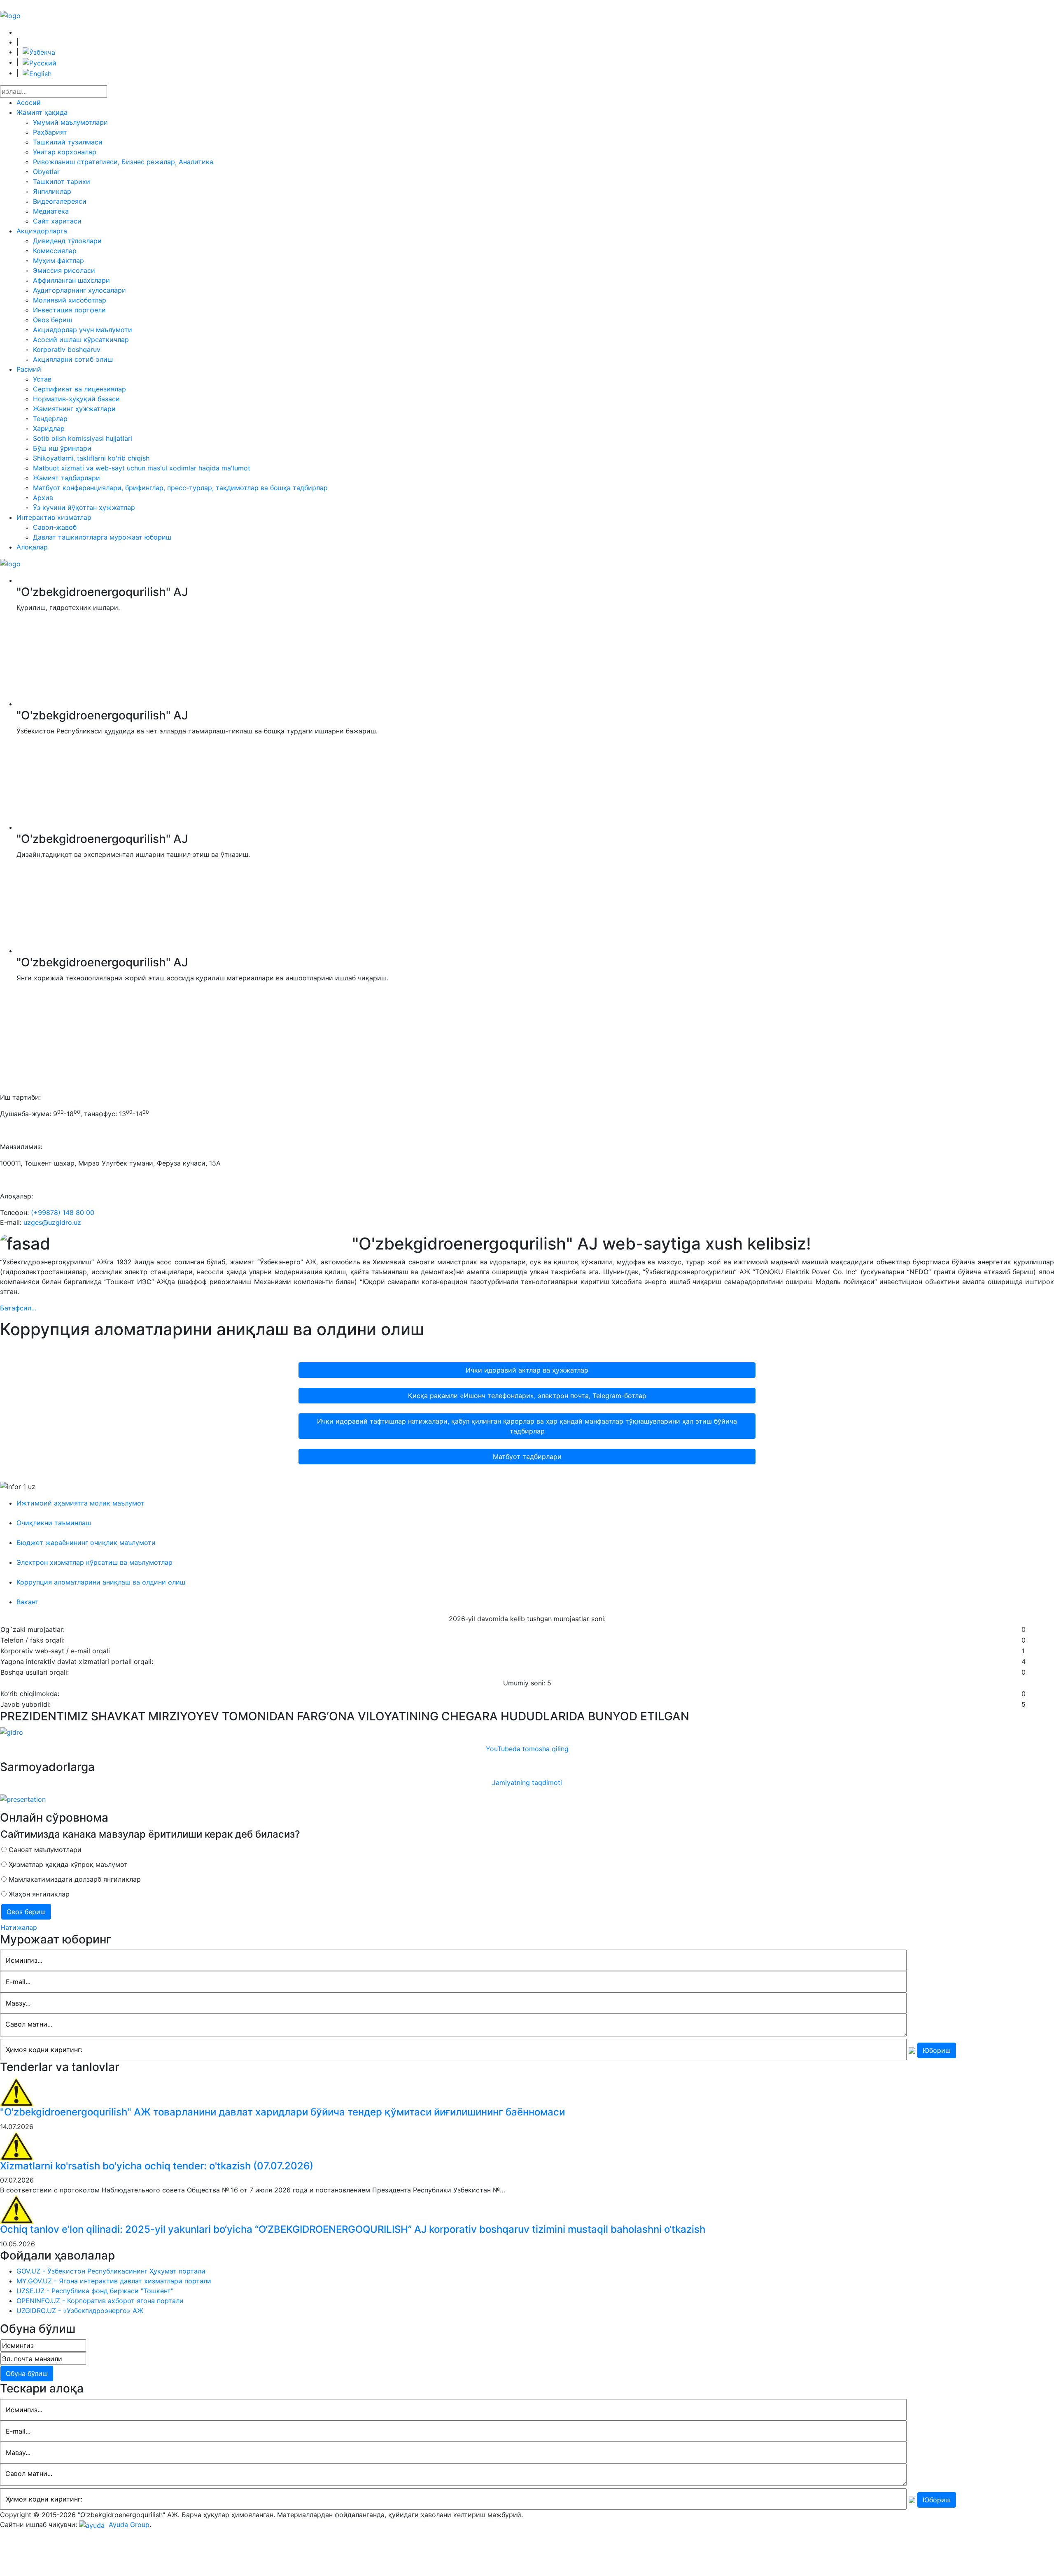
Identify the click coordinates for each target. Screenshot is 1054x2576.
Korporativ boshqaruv (67, 349)
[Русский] (40, 62)
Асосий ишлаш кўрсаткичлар (81, 340)
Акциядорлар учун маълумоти (83, 330)
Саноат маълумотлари (44, 1850)
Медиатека (51, 211)
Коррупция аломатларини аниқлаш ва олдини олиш (101, 1582)
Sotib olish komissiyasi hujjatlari (83, 438)
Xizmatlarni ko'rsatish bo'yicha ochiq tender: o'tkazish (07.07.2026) (157, 2166)
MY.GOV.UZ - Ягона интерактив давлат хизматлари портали (114, 2281)
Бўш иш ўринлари (62, 448)
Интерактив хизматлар (54, 517)
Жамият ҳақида (42, 112)
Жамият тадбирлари (66, 478)
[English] (37, 73)
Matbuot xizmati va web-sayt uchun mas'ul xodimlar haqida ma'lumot (142, 468)
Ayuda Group (128, 2525)
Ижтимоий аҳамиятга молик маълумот (80, 1503)
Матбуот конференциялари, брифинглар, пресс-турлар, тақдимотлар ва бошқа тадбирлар (180, 488)
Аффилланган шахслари (71, 280)
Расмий (29, 369)
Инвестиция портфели (69, 310)
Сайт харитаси (57, 221)
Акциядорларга (42, 231)
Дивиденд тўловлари (67, 241)
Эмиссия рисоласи (64, 270)
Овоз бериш (52, 320)
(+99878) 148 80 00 (63, 1212)
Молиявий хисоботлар (70, 300)
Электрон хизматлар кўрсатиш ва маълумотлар (94, 1562)
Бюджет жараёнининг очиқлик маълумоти (86, 1543)
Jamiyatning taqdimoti (527, 1782)
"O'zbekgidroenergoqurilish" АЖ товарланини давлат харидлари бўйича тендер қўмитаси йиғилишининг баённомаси (282, 2112)
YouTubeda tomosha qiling (527, 1749)
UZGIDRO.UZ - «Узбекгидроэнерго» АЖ (80, 2311)
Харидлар (49, 428)
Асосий (29, 102)
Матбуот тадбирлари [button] (527, 1457)
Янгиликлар (52, 191)
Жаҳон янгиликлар (38, 1894)
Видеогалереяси (60, 201)
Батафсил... (18, 1308)
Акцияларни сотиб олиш (73, 359)
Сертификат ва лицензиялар (79, 389)
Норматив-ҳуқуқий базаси (76, 399)
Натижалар (19, 1927)
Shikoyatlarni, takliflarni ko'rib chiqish (91, 458)
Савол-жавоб (55, 527)
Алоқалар (32, 547)
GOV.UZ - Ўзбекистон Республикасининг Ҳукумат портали (111, 2271)
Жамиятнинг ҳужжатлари (74, 409)
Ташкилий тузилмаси (68, 142)
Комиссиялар (55, 251)
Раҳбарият (50, 132)
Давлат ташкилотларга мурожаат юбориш (102, 537)
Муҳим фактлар (58, 261)
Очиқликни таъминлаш (54, 1523)
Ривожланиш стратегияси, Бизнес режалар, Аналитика (123, 162)
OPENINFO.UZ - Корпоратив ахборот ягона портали (100, 2301)
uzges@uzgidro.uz (52, 1222)
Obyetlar (46, 172)
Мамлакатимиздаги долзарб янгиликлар (74, 1879)
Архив (43, 498)
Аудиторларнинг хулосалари (79, 290)
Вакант (28, 1602)
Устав (42, 379)
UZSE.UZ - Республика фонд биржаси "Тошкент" (95, 2291)
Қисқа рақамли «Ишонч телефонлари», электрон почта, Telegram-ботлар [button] (527, 1396)
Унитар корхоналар (65, 152)
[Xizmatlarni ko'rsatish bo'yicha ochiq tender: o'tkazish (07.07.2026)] (17, 2145)
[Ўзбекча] (39, 52)
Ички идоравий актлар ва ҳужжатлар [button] (527, 1370)
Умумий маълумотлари (70, 122)
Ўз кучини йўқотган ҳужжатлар (84, 507)
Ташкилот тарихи (62, 182)
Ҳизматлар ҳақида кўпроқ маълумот (67, 1864)
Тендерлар (50, 419)
